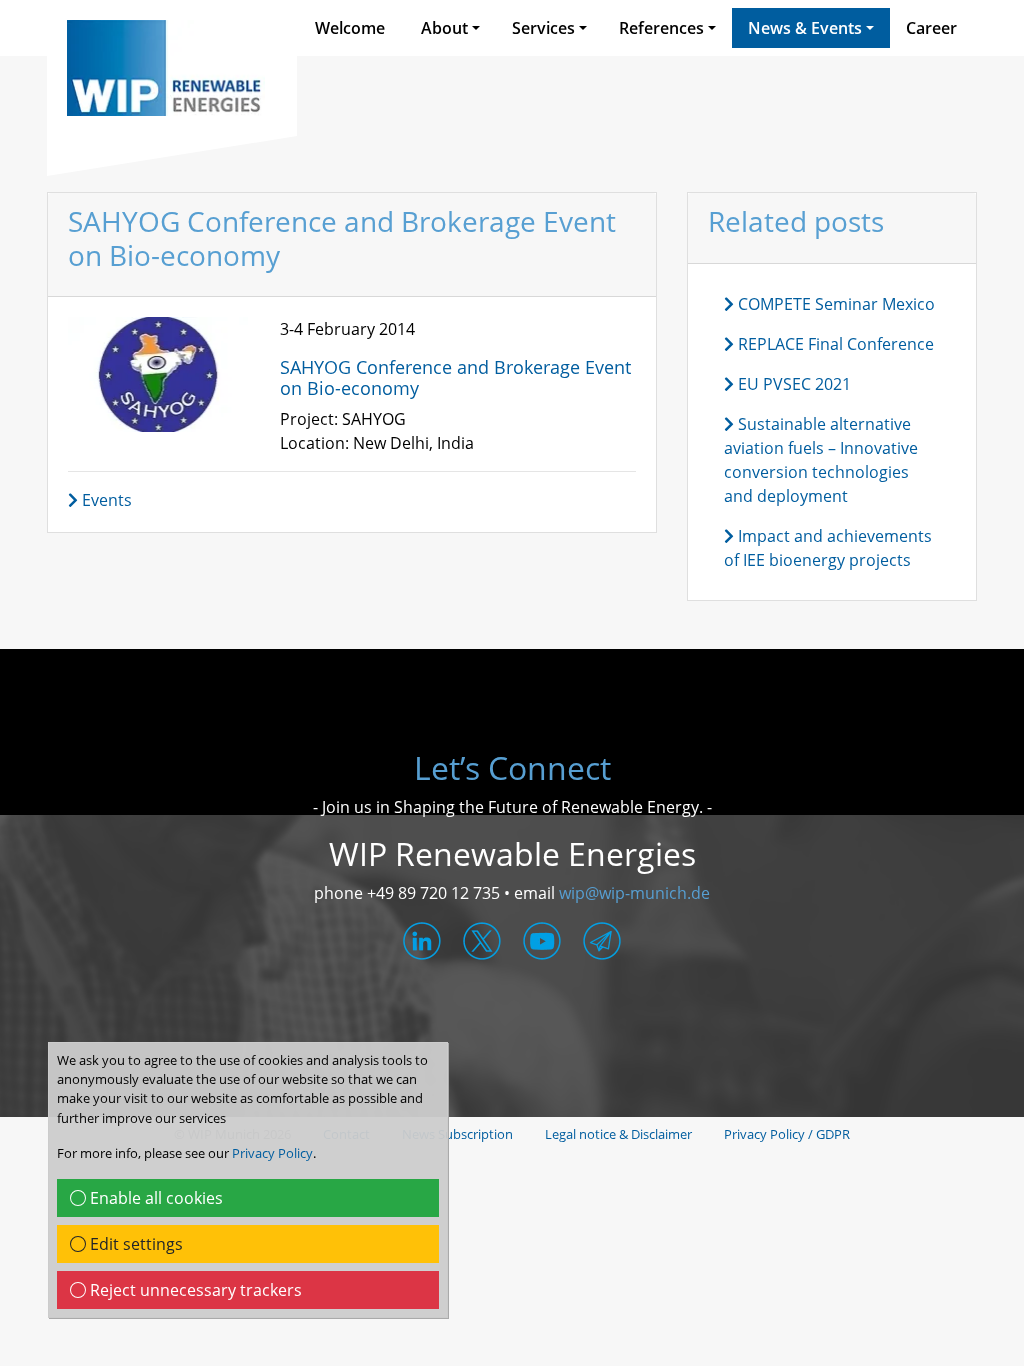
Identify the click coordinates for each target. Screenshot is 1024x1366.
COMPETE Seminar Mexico (834, 304)
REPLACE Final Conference (834, 344)
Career (931, 28)
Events (105, 500)
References (661, 28)
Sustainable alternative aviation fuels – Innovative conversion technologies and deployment (821, 460)
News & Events (805, 28)
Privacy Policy (272, 1153)
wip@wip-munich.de (634, 893)
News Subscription (457, 1134)
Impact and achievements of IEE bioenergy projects (828, 548)
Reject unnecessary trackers (194, 1290)
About (444, 28)
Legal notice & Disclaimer (618, 1134)
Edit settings (134, 1244)
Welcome (350, 28)
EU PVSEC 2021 (792, 384)
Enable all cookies (154, 1198)
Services (543, 28)
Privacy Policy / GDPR (787, 1134)
